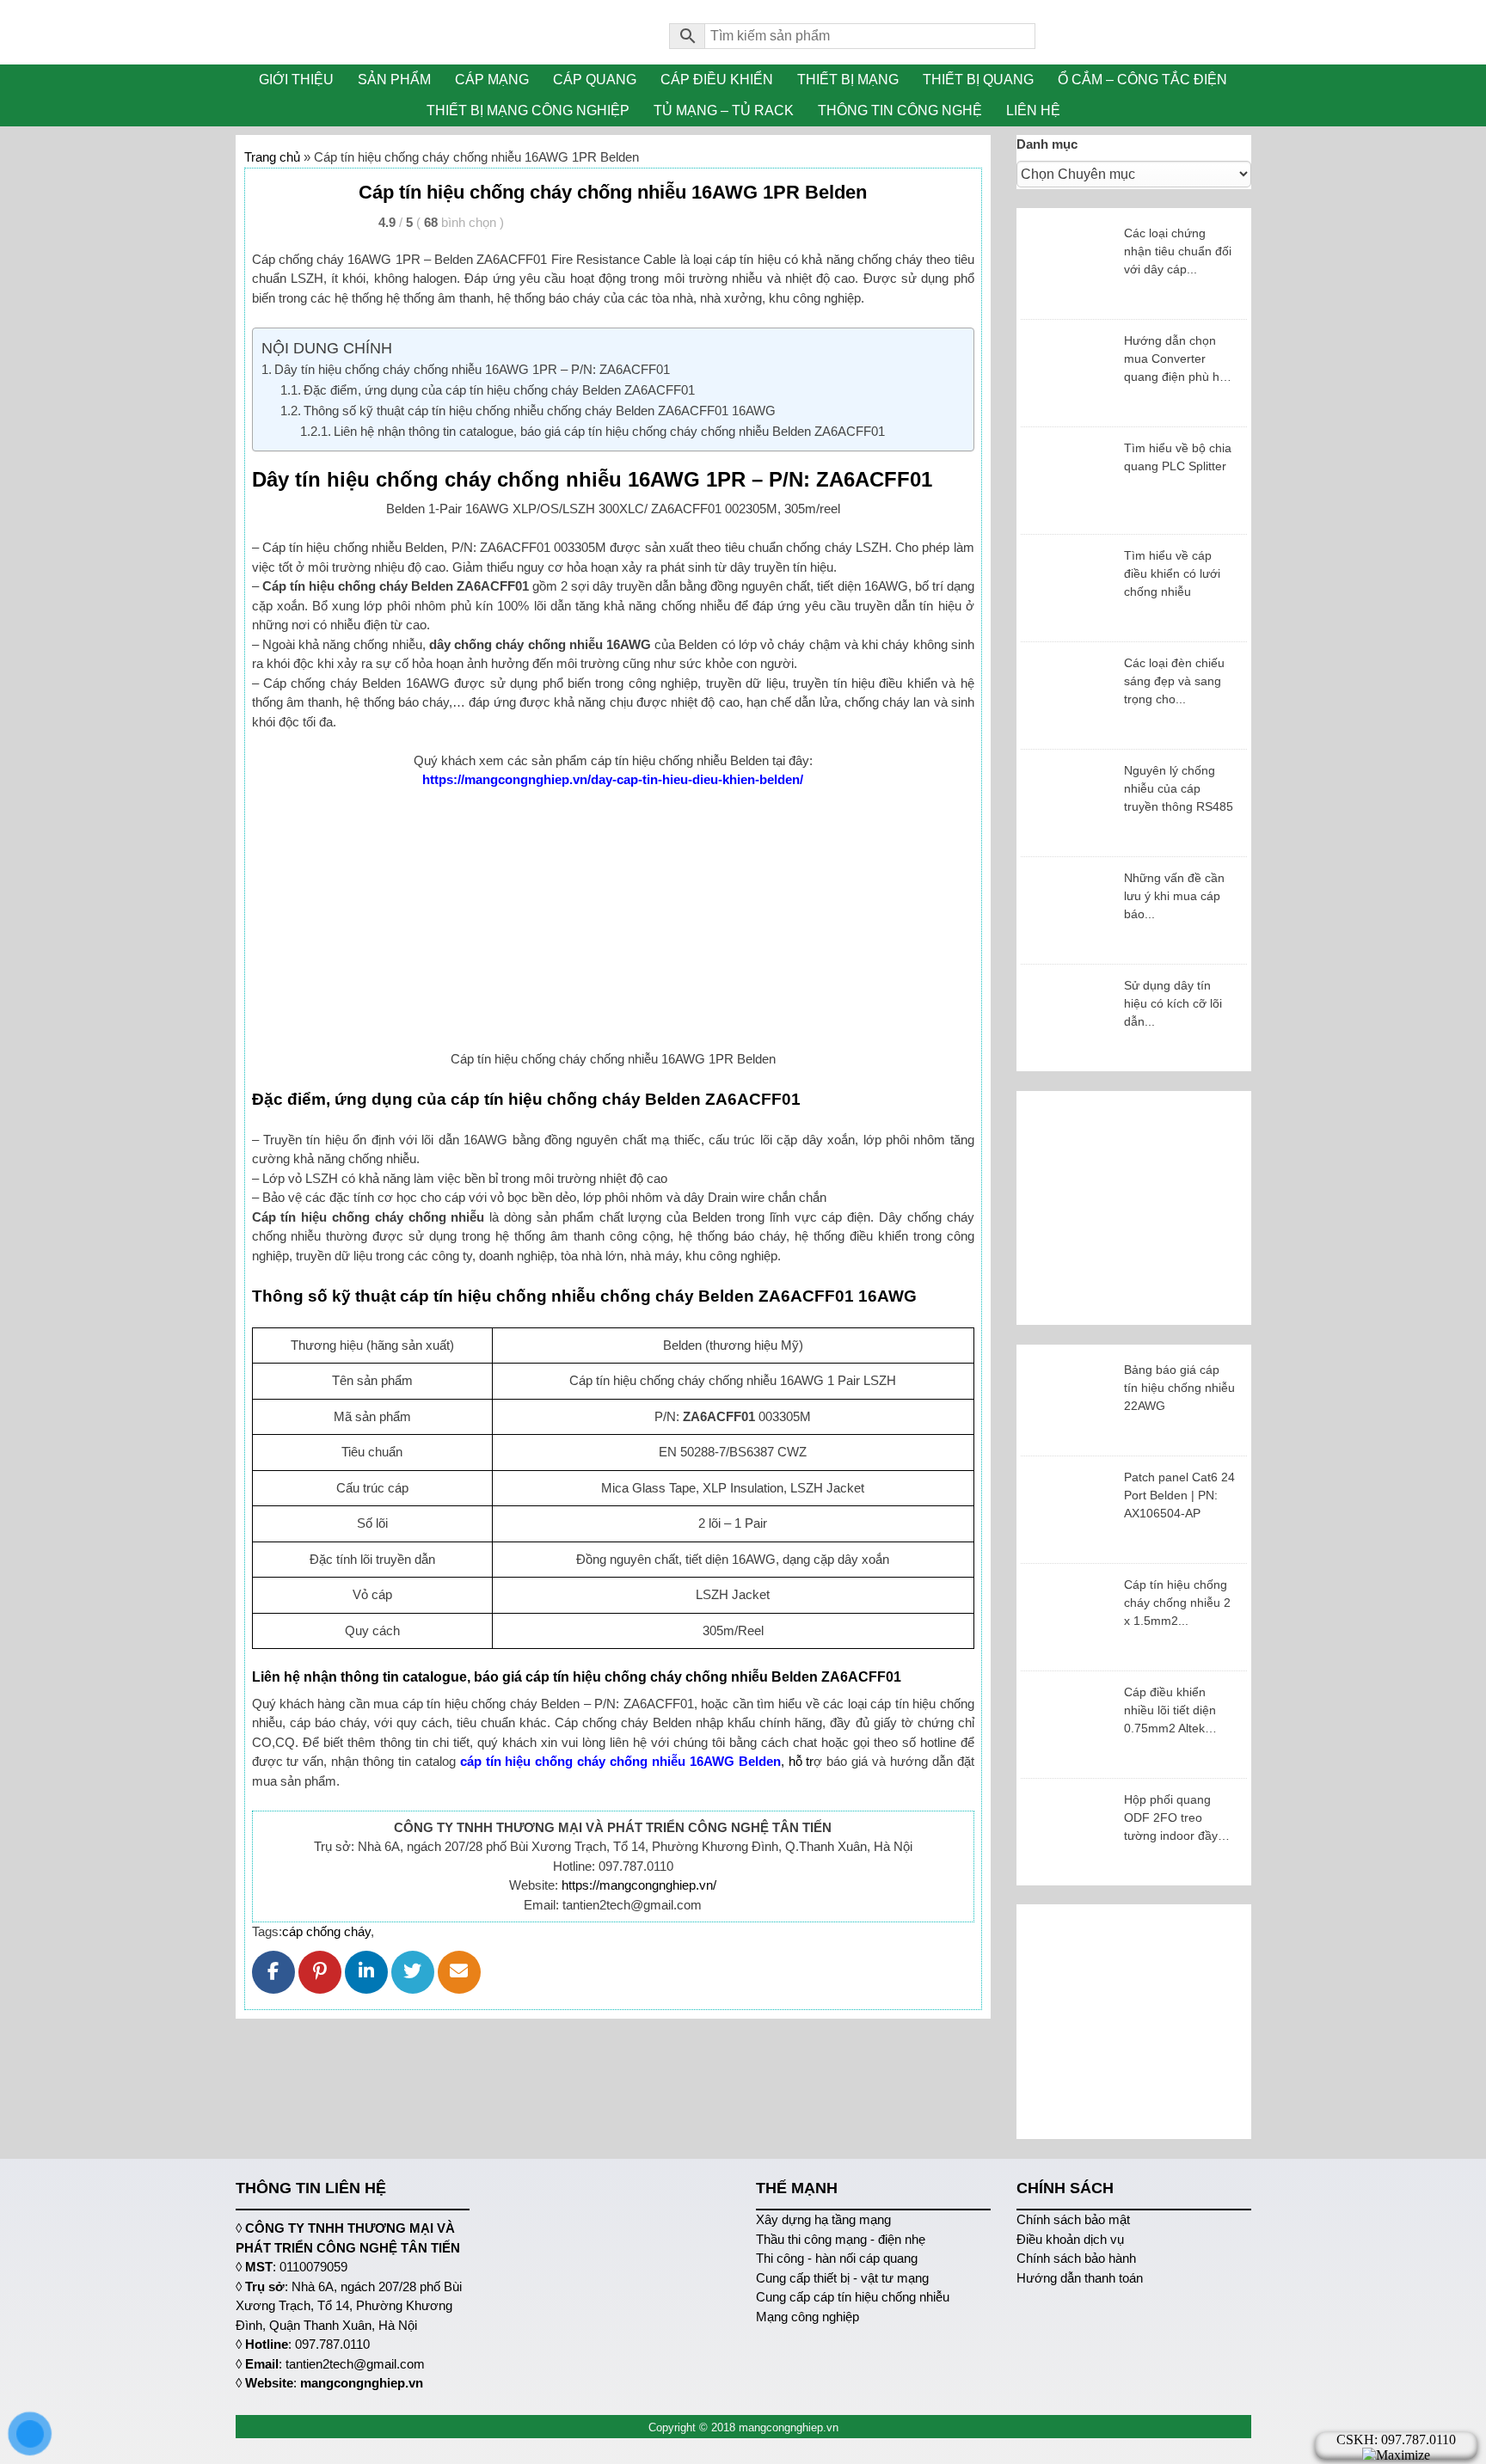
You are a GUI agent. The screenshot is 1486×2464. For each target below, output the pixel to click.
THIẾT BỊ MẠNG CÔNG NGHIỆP (528, 110)
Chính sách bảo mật (1073, 2219)
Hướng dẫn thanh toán (1080, 2278)
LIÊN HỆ (1033, 110)
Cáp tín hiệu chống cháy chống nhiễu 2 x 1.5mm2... (1177, 1603)
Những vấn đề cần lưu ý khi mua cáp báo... (1174, 896)
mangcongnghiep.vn (362, 2383)
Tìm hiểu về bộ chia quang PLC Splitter (1178, 457)
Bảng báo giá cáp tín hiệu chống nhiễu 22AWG (1179, 1388)
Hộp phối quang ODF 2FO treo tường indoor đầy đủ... (1171, 1819)
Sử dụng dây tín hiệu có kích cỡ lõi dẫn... (1173, 1003)
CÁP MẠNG (492, 80)
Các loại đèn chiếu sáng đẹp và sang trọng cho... (1174, 681)
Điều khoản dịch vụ (1070, 2239)
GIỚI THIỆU (296, 80)
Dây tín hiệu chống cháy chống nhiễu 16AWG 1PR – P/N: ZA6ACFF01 (472, 369)
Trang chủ (272, 157)
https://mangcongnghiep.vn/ (639, 1885)
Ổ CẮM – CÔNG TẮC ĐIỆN (1142, 80)
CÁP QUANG (595, 80)
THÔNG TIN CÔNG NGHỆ (900, 110)
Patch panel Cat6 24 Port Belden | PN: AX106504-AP (1179, 1495)
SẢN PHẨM (394, 80)
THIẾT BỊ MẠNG (848, 80)
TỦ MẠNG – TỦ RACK (724, 110)
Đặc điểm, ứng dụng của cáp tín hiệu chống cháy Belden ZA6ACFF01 (499, 390)
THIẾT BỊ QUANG (978, 80)
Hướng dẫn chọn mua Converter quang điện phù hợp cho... (1179, 360)
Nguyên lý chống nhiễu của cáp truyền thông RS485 (1179, 788)
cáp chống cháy (326, 1931)
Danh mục (1047, 144)
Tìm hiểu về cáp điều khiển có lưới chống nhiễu (1172, 573)
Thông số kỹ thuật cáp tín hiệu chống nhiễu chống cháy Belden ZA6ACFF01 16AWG (540, 411)
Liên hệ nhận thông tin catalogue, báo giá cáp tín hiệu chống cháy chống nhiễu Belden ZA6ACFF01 (609, 431)
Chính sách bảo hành (1076, 2258)
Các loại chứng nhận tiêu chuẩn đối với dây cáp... (1178, 251)
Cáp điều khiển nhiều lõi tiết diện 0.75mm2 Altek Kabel (1170, 1711)
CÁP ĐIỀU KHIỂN (717, 80)
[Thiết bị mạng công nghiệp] (440, 32)
